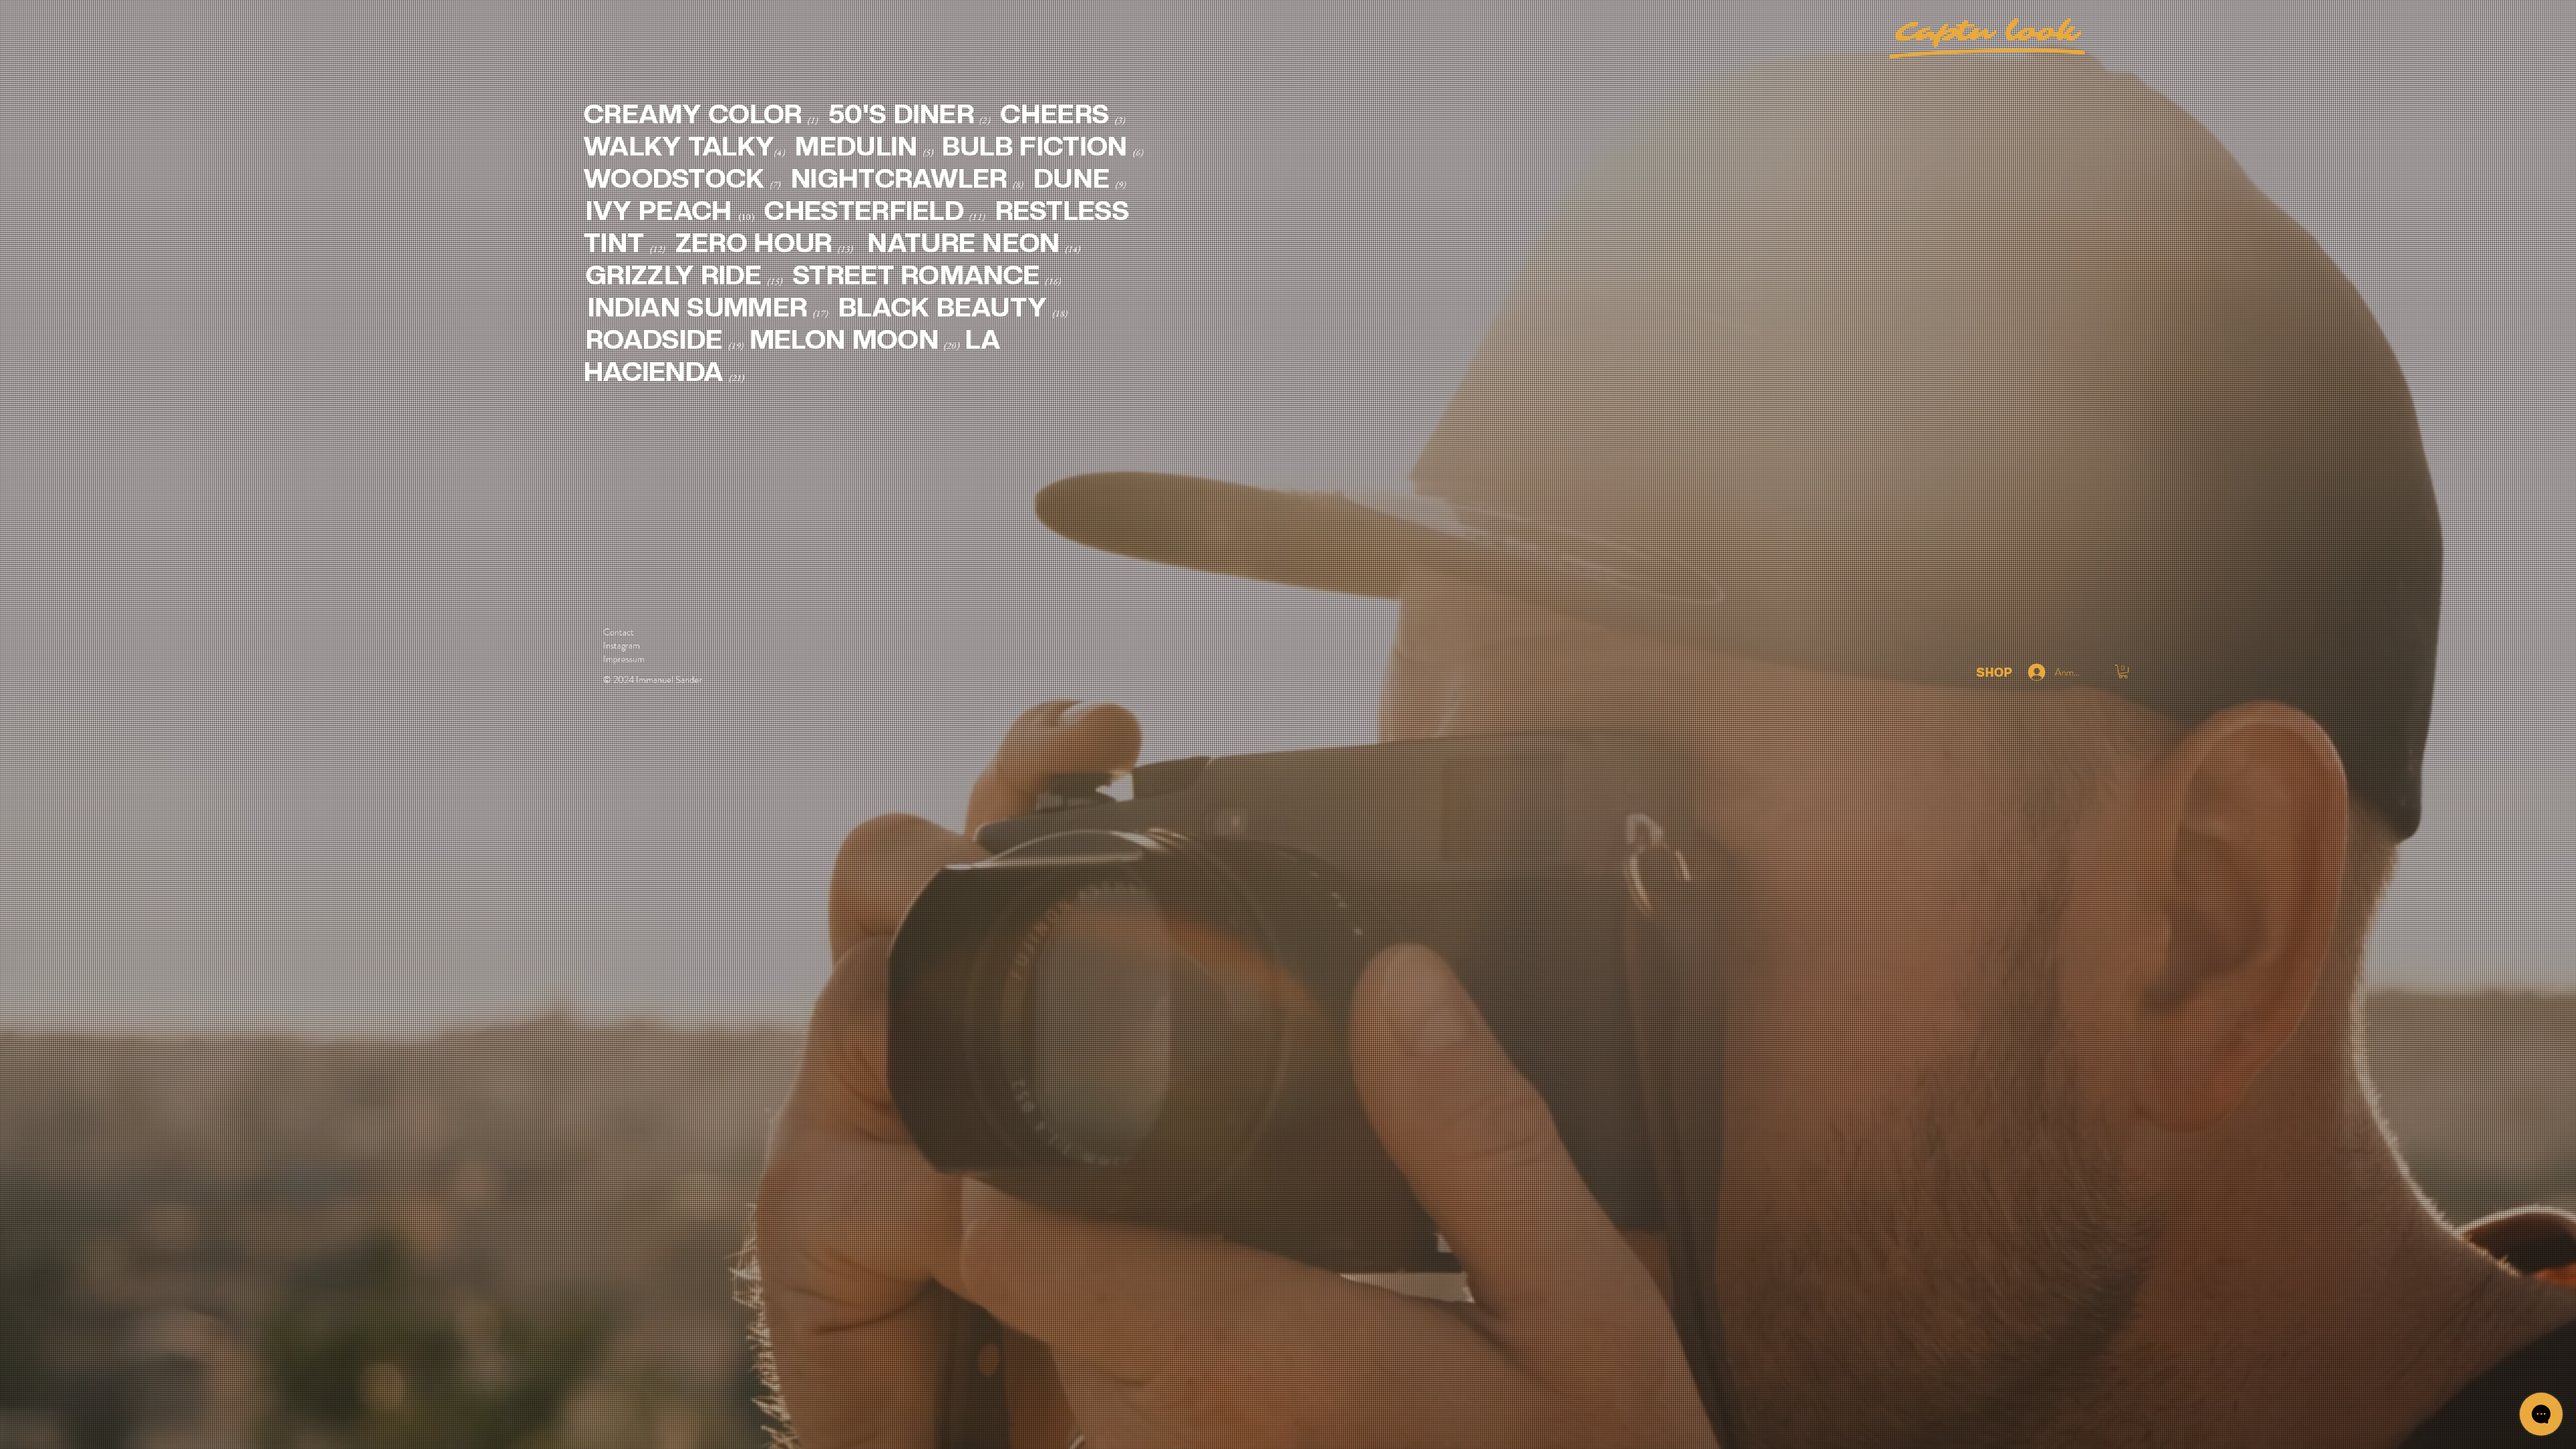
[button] (2123, 672)
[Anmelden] (2035, 672)
